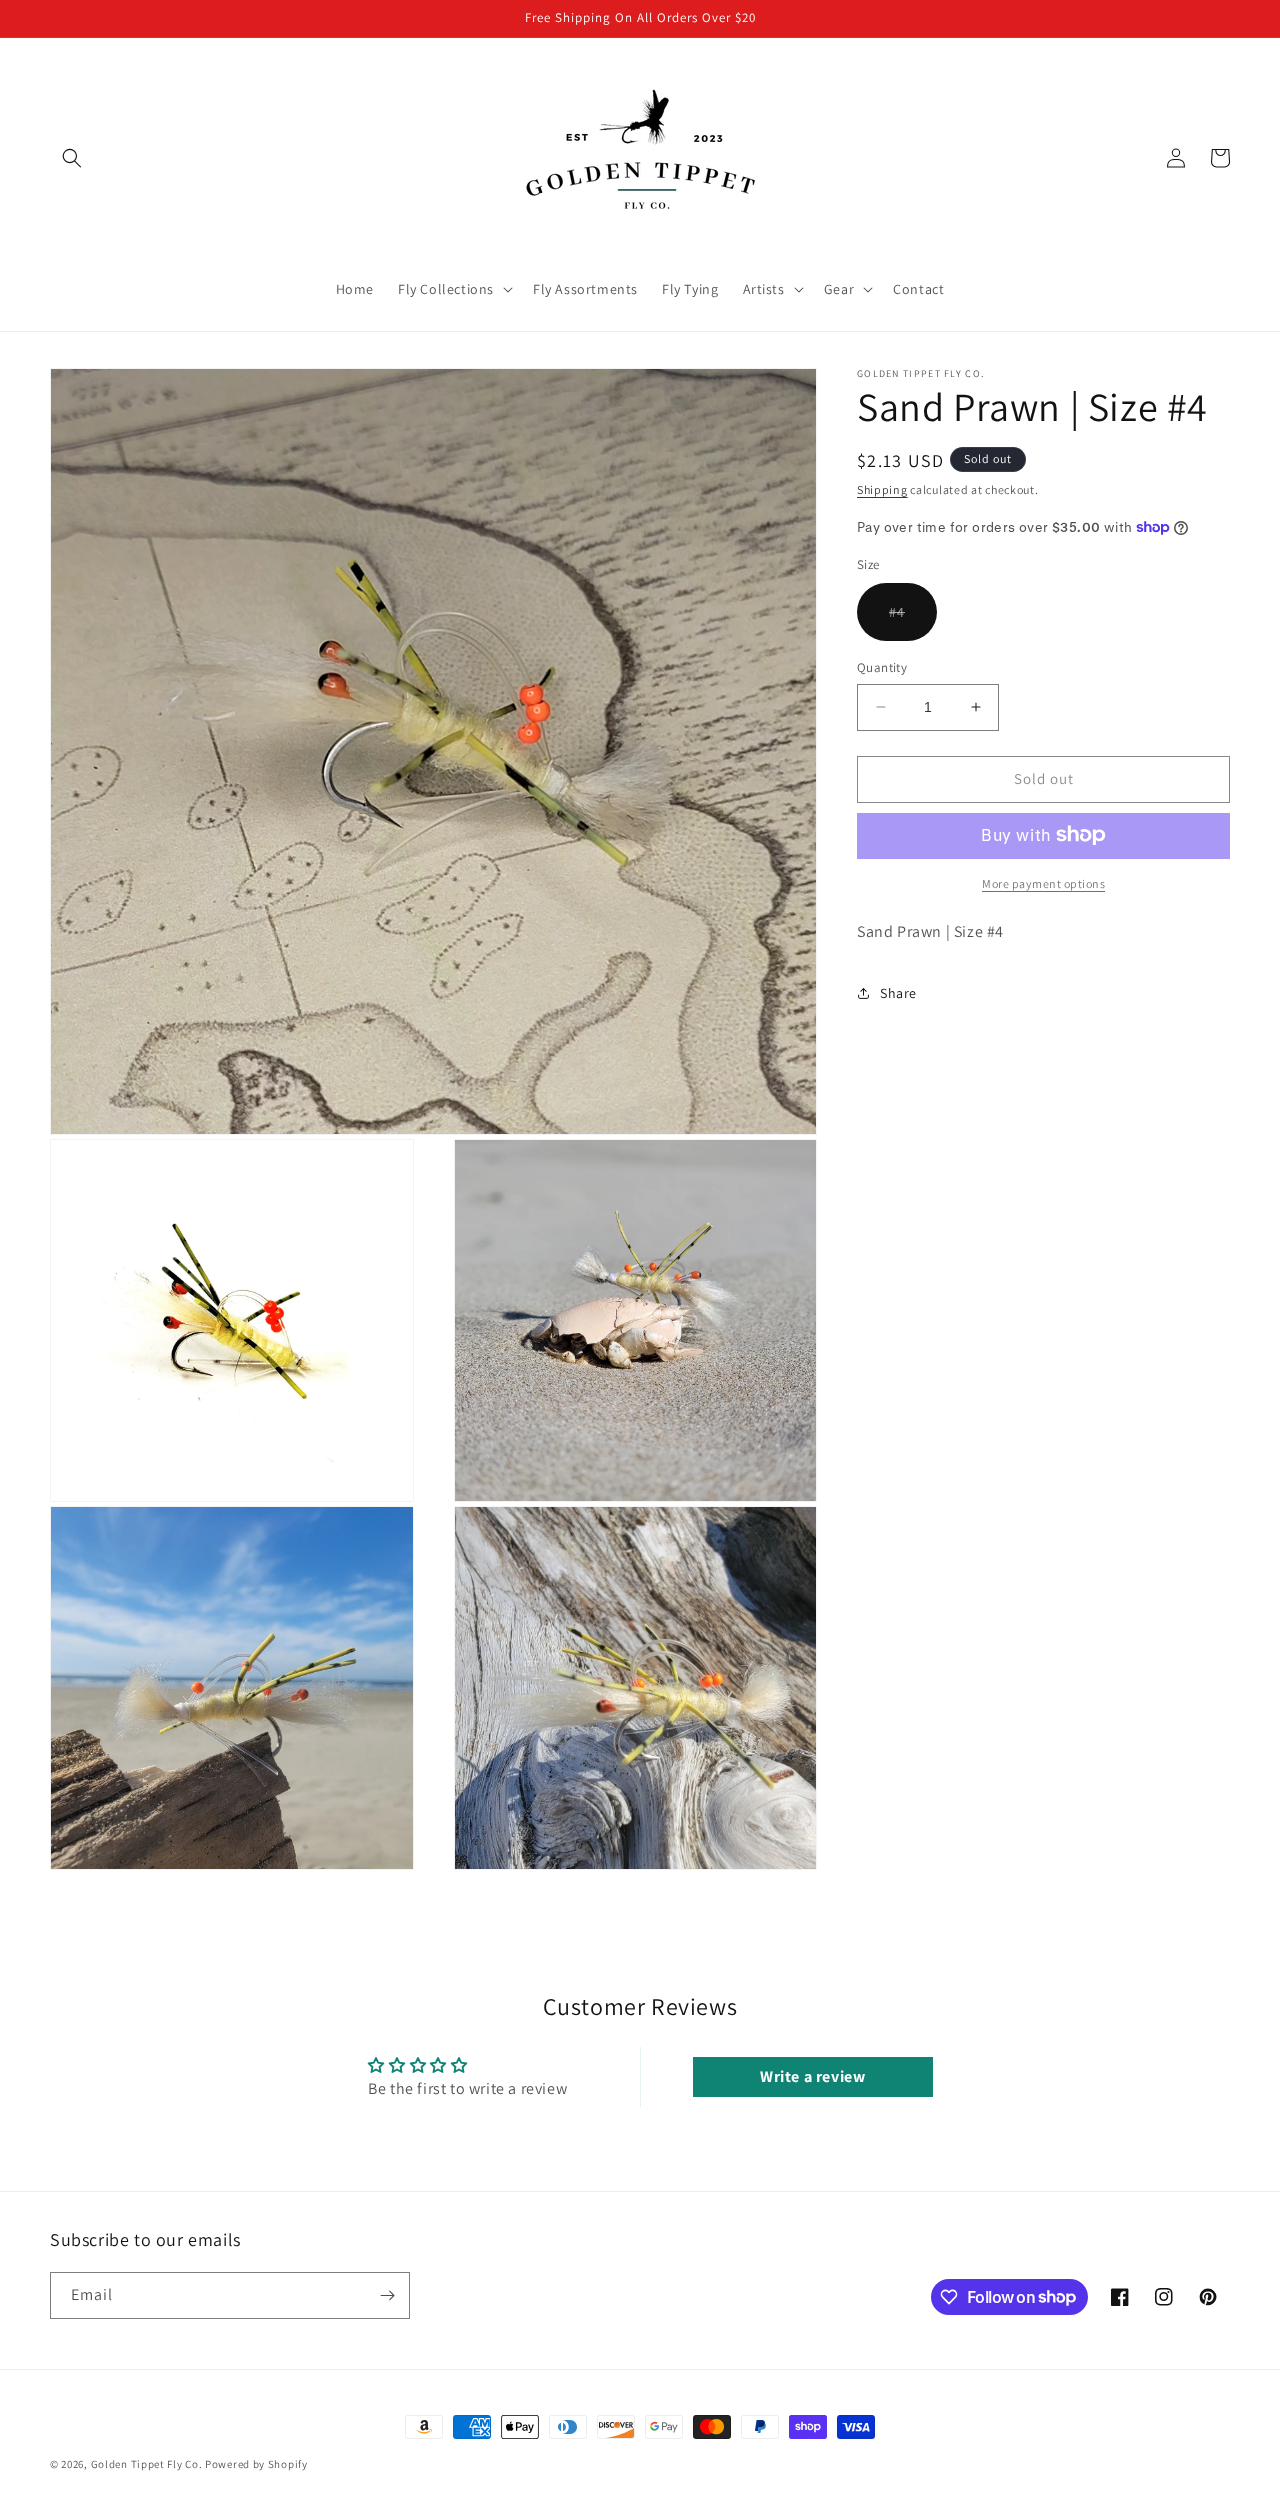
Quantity (882, 667)
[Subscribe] (387, 2295)
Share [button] (898, 992)
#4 (913, 621)
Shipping (882, 489)
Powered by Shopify (256, 2464)
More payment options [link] (1043, 882)
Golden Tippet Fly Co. (147, 2464)
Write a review (812, 2076)
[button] (72, 158)
